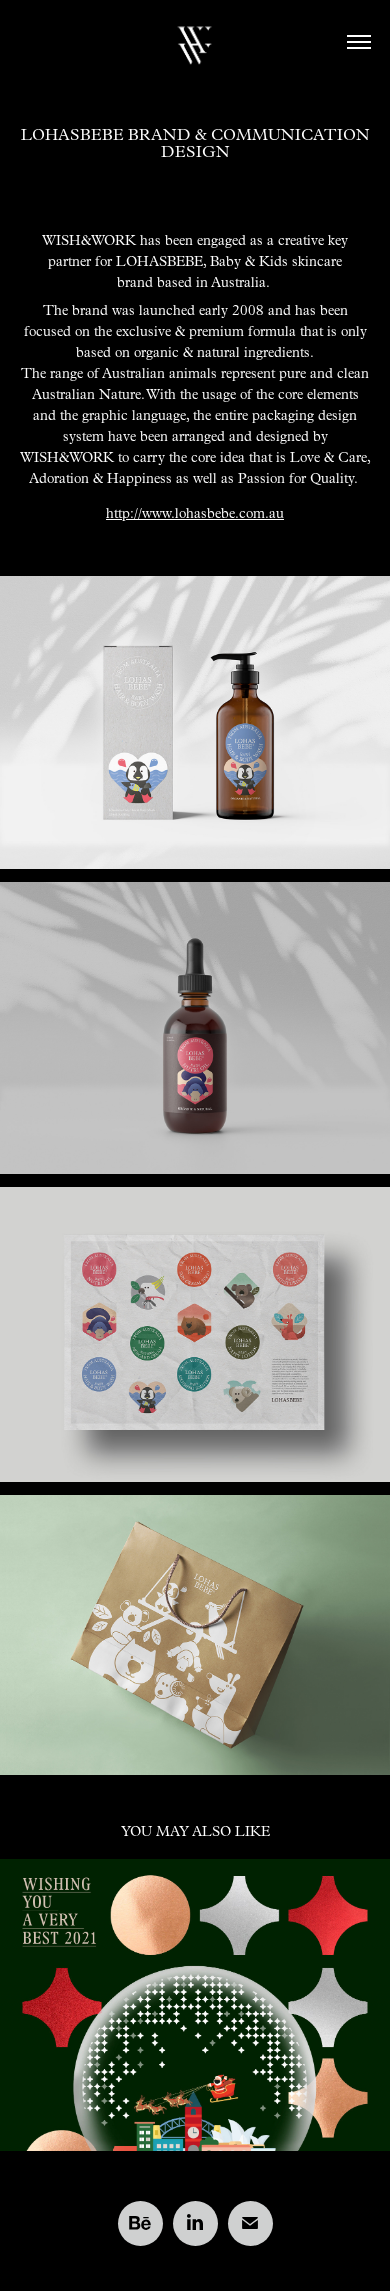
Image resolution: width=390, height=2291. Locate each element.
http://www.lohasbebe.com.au (195, 513)
